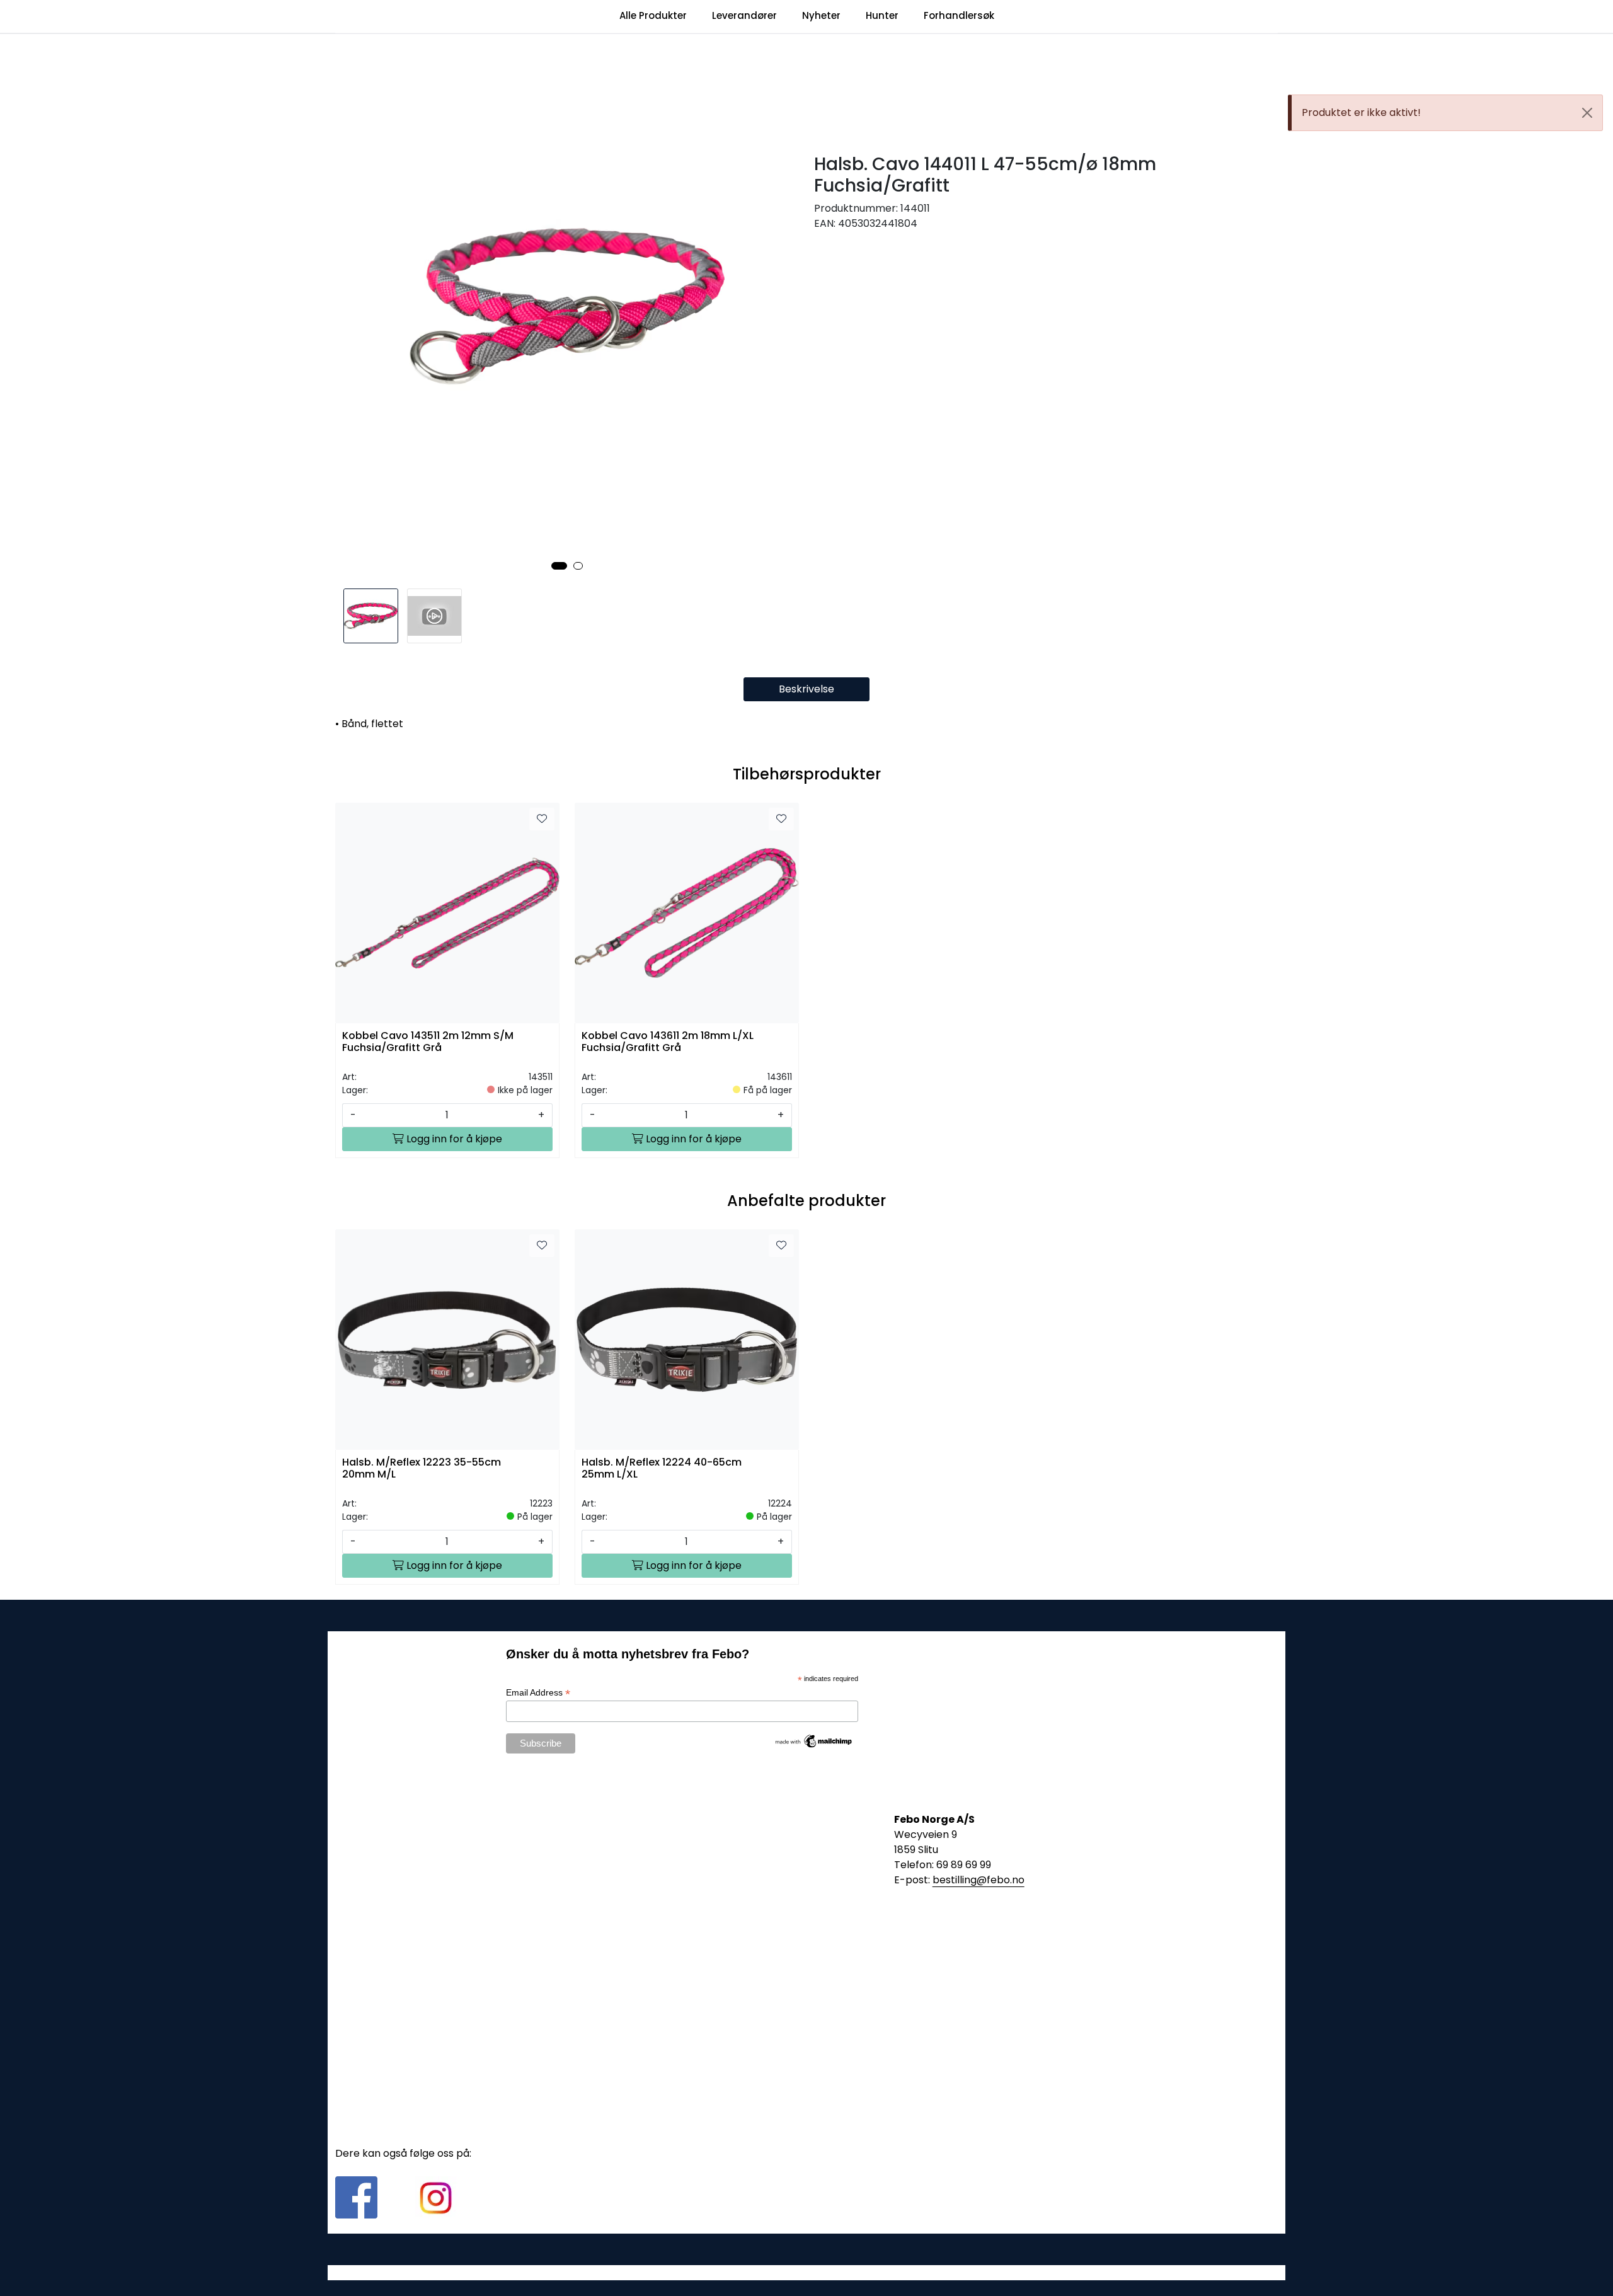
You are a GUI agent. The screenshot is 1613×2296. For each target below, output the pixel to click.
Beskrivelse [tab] (806, 689)
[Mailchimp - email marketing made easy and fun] (814, 1740)
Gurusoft (807, 2272)
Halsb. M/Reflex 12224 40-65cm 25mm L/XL (662, 1469)
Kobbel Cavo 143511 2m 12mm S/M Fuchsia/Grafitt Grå (428, 1042)
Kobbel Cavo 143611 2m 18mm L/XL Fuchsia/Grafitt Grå (668, 1042)
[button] (559, 566)
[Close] (1587, 113)
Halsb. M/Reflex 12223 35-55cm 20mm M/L (422, 1469)
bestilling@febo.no (979, 1880)
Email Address (538, 1693)
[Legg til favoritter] (542, 819)
